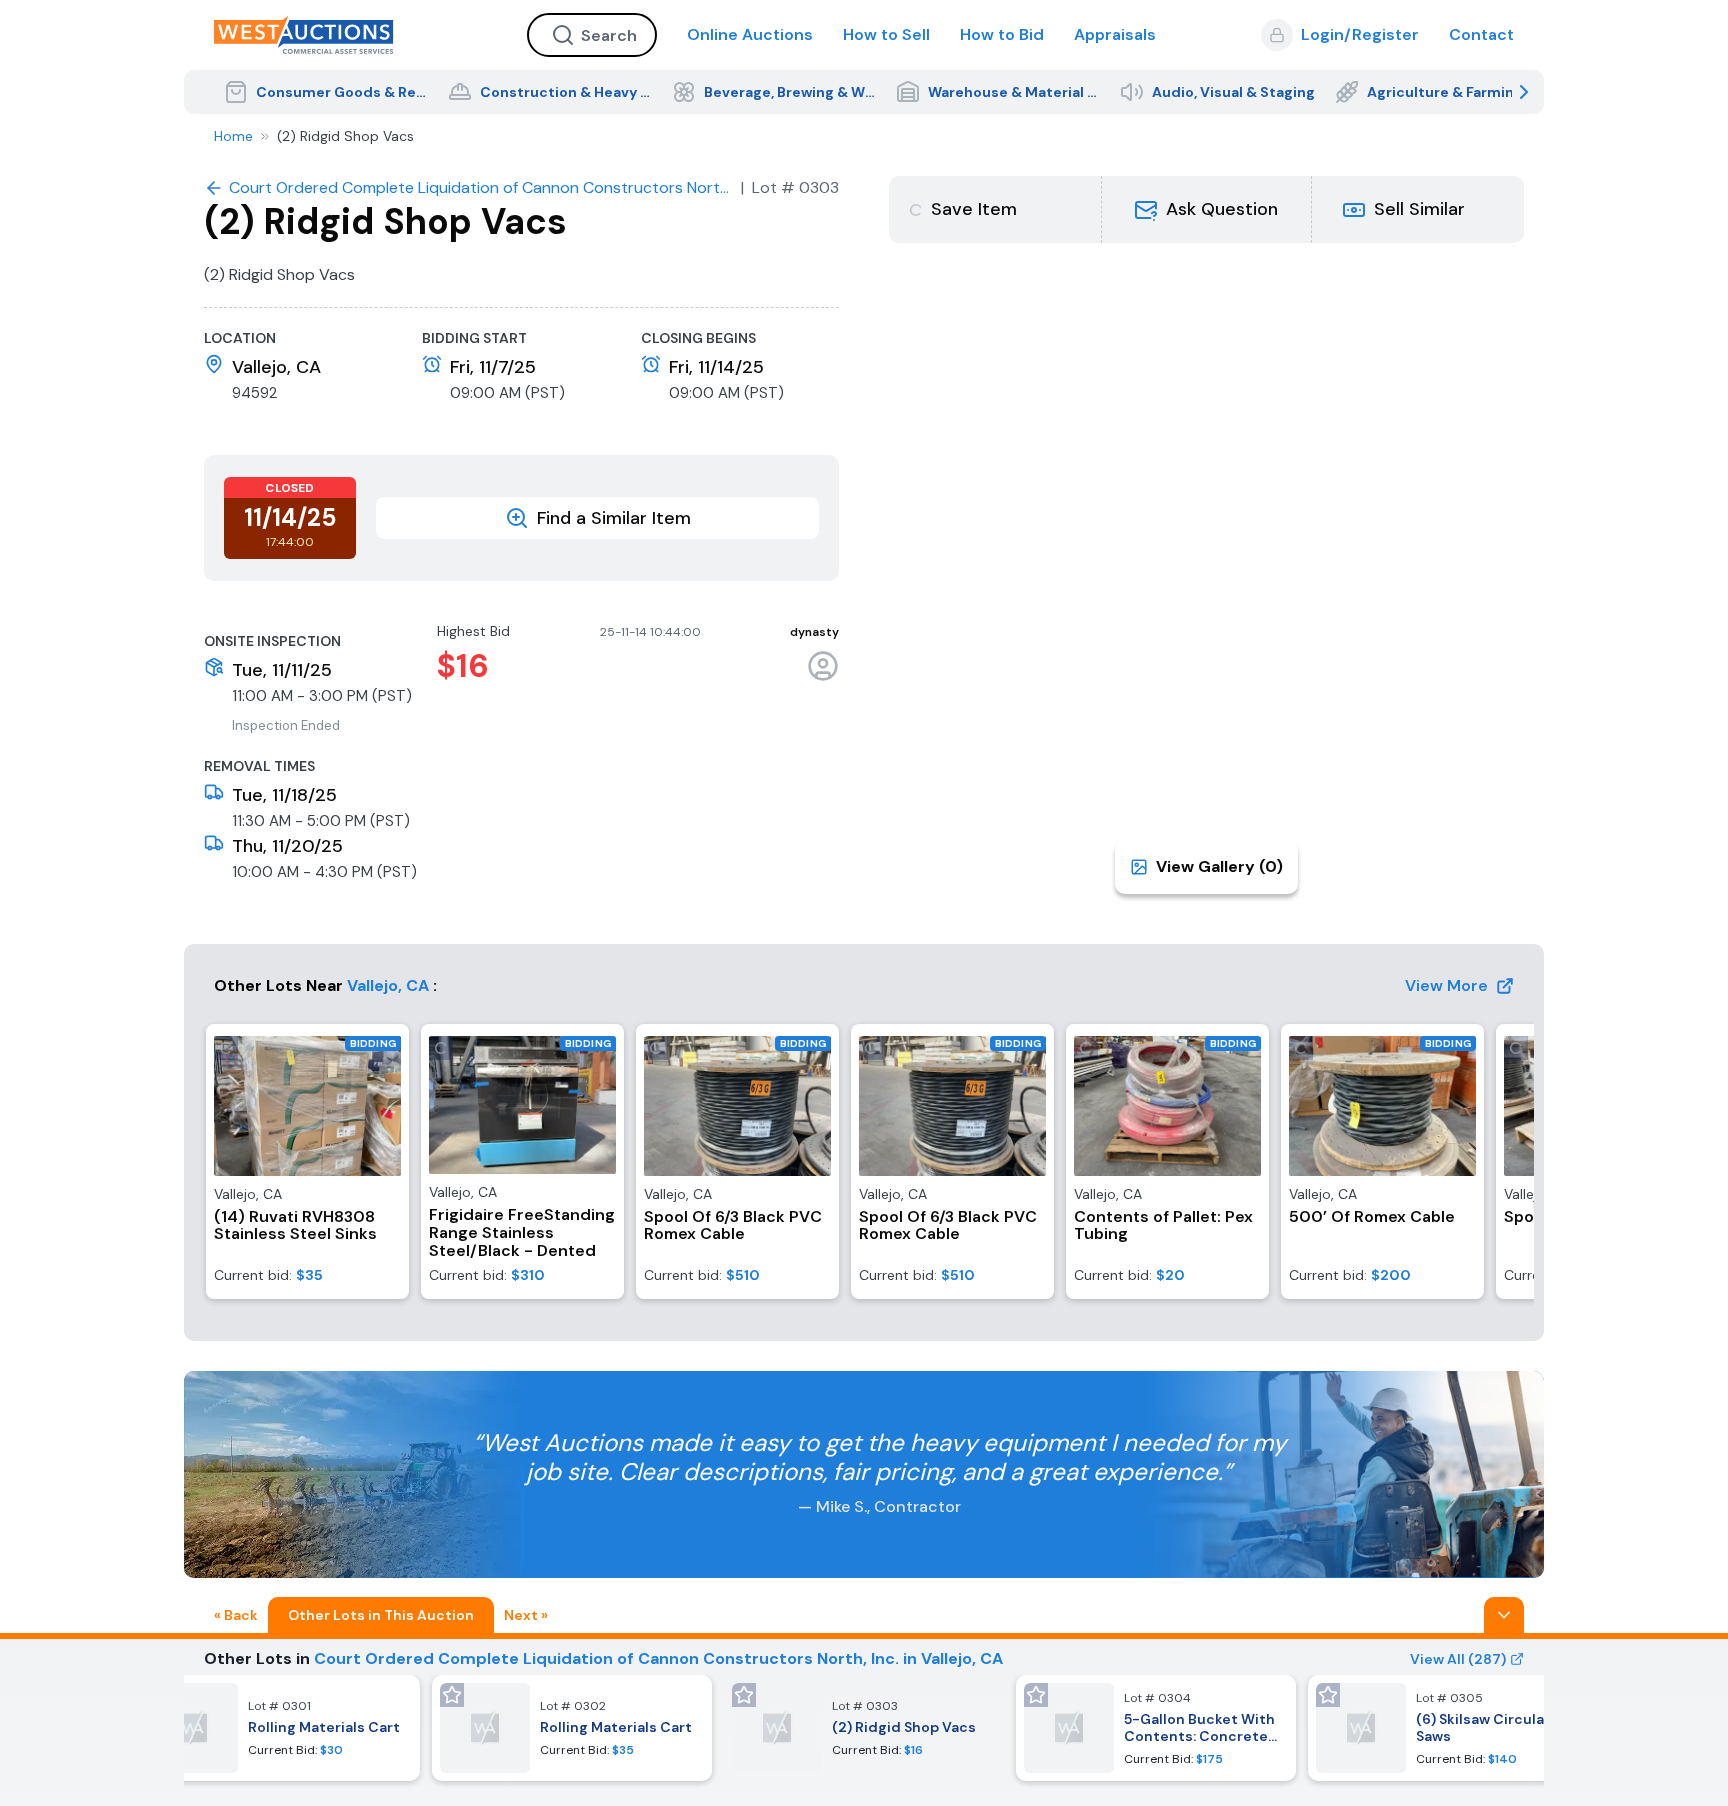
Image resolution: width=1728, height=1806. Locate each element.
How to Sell (886, 34)
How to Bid (1002, 34)
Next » (526, 1615)
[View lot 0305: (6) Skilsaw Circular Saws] (1448, 1728)
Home (233, 136)
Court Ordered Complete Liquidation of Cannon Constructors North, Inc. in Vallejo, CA (658, 1658)
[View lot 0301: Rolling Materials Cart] (280, 1728)
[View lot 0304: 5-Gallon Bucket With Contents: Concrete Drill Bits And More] (1156, 1728)
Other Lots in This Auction (381, 1615)
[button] (1207, 209)
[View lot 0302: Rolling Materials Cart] (572, 1728)
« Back (236, 1615)
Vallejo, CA (388, 985)
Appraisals (1115, 34)
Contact (1481, 34)
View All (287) (1458, 1659)
